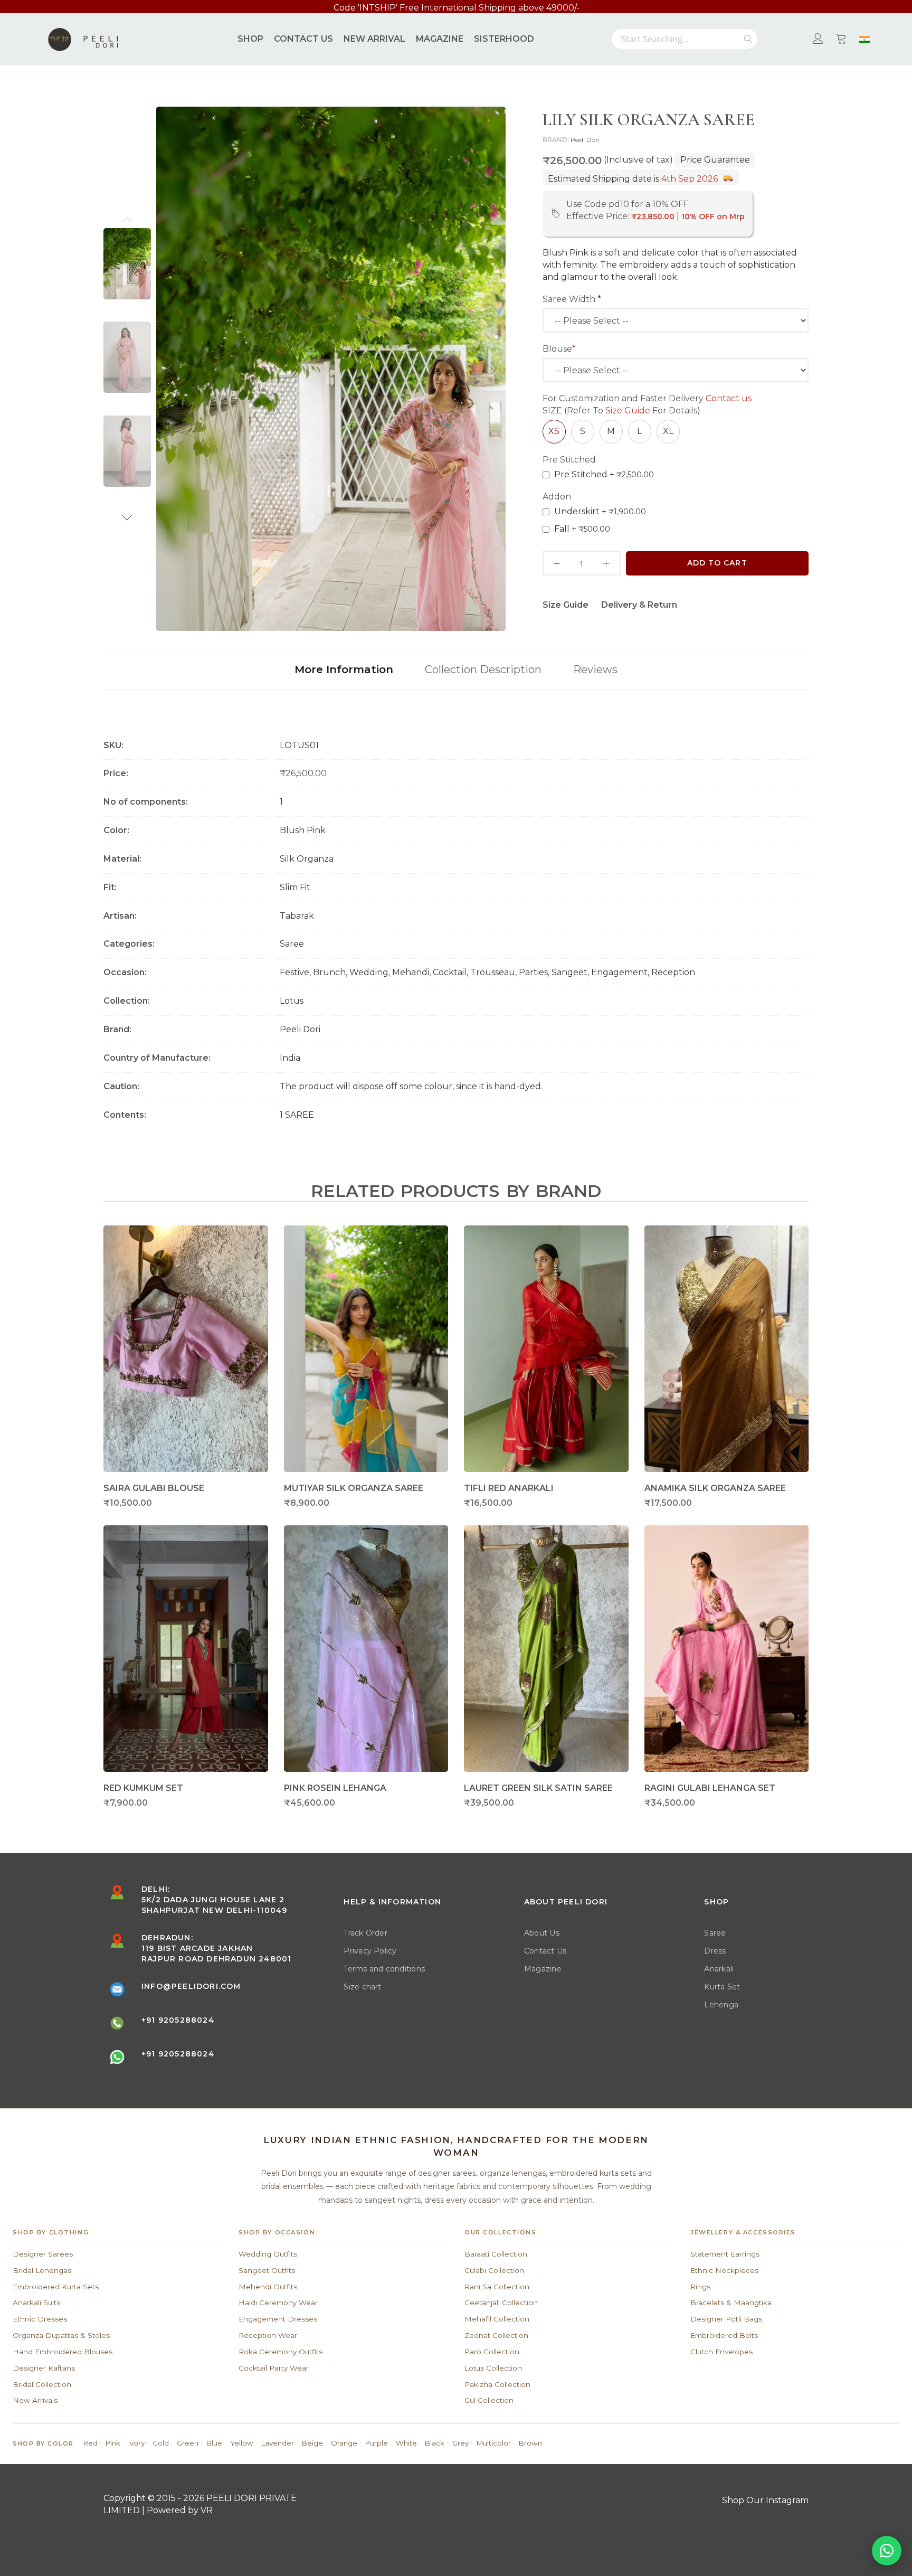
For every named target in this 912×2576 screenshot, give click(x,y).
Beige (312, 2443)
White (406, 2443)
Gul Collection (489, 2400)
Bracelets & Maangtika (731, 2303)
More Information (344, 669)
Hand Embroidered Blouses (63, 2352)
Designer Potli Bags (726, 2319)
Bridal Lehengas (42, 2270)
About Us (542, 1933)
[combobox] (685, 39)
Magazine (543, 1969)
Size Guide (628, 411)
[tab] (344, 669)
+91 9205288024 (178, 2020)
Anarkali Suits (36, 2303)
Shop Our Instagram (765, 2500)
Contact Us (545, 1951)
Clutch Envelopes (721, 2352)
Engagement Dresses (278, 2319)
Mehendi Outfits (268, 2287)
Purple (377, 2443)
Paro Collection (492, 2352)
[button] (127, 220)
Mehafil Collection (497, 2319)
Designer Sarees (43, 2254)
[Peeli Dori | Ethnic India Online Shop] (84, 39)
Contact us (729, 398)
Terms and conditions (384, 1969)
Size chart (362, 1987)
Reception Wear (268, 2335)
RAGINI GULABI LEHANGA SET (710, 1788)
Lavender (278, 2443)
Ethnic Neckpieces (724, 2270)
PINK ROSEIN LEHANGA (335, 1788)
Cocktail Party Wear (274, 2368)
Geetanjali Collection (501, 2303)
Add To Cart (717, 563)
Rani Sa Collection (497, 2287)
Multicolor (494, 2443)
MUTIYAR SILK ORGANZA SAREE (354, 1488)
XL (668, 431)
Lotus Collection (493, 2368)
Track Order (365, 1933)
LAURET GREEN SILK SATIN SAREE (538, 1788)
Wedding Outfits (268, 2254)
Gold (161, 2443)
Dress (715, 1951)
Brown (530, 2443)
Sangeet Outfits (267, 2270)
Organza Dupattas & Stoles (61, 2335)
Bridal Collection (42, 2384)
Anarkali (719, 1969)
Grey (460, 2443)
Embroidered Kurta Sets (56, 2287)
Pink (113, 2443)
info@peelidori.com (191, 1986)
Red (91, 2443)
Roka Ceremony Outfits (281, 2352)
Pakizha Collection (497, 2384)
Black (435, 2443)
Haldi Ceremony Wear (278, 2303)
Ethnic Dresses (40, 2319)
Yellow (242, 2443)
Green (188, 2443)
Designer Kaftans (44, 2368)
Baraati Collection (496, 2254)
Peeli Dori (585, 140)
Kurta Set (722, 1987)
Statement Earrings (725, 2254)
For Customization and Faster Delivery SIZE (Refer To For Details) (647, 404)
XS (554, 431)
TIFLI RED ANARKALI (509, 1488)
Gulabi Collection (494, 2270)
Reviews (595, 669)
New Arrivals (35, 2400)
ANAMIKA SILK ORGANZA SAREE (715, 1488)
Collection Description (483, 669)
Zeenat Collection (496, 2335)
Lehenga (721, 2005)
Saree (715, 1933)
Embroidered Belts (724, 2335)
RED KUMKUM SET (143, 1788)
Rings (700, 2287)
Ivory (136, 2443)
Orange (344, 2443)
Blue (214, 2443)
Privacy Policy (370, 1951)
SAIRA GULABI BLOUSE (154, 1488)
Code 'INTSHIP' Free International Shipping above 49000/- (457, 8)
